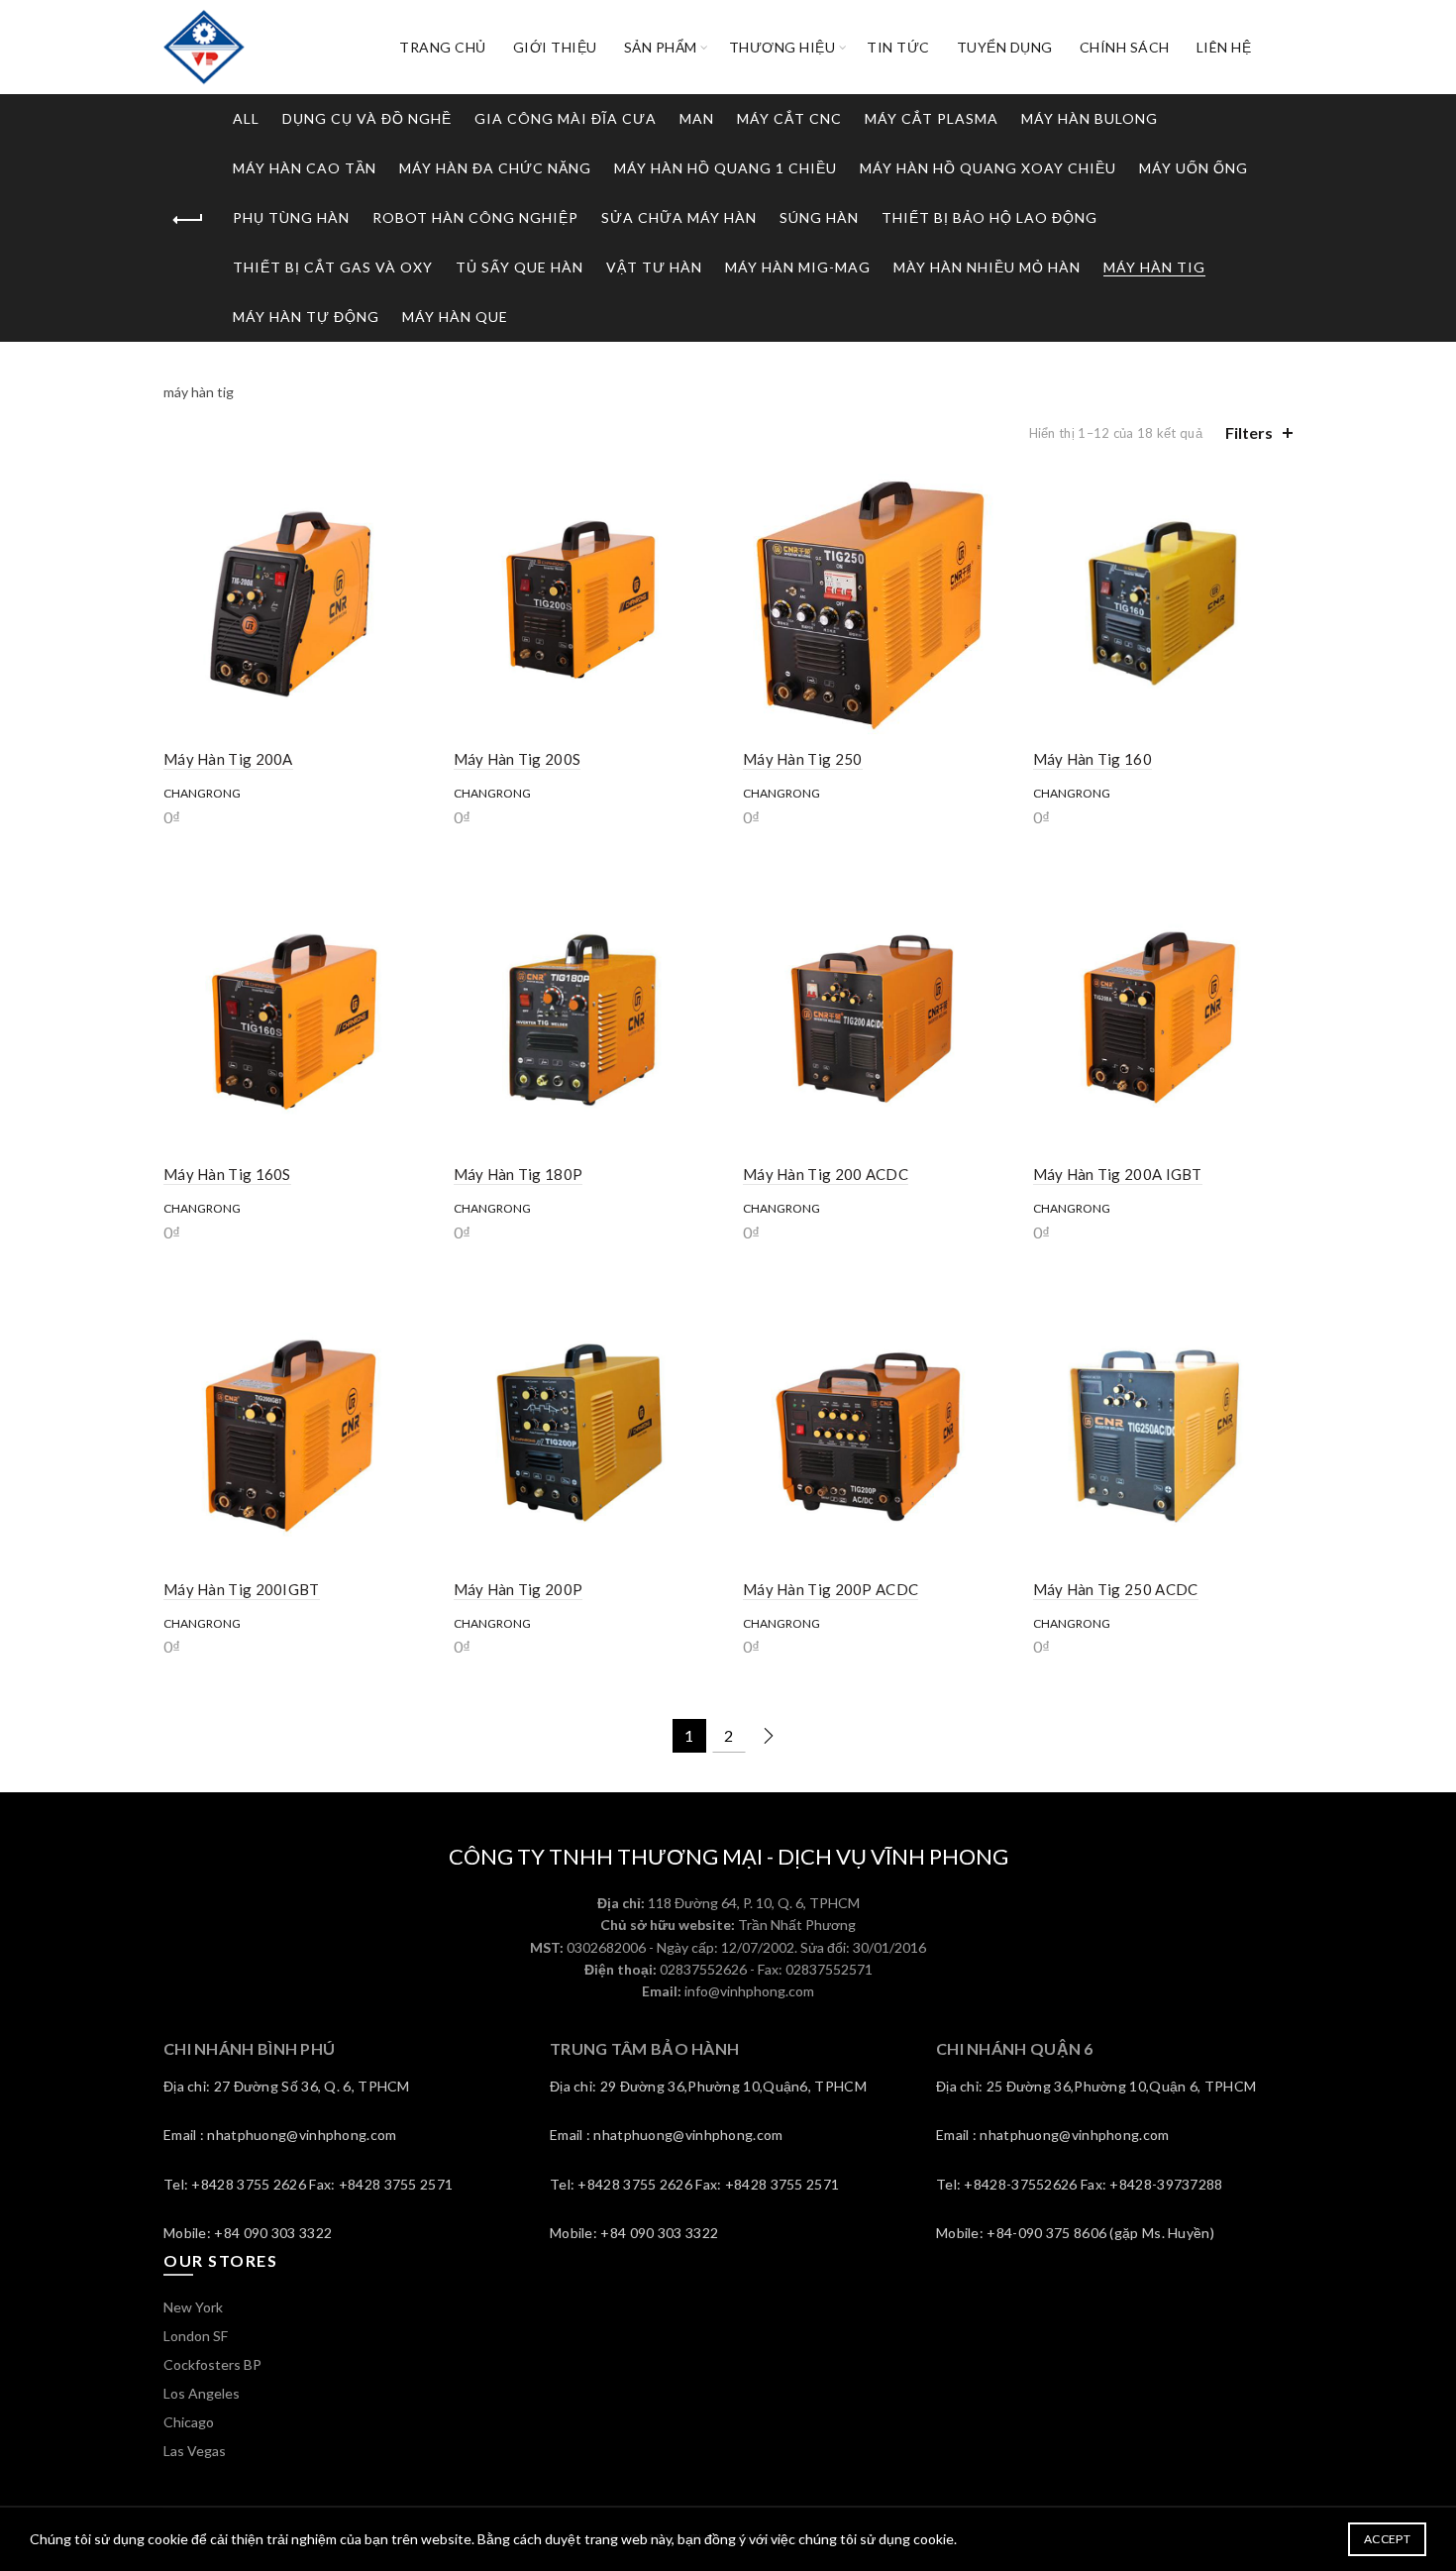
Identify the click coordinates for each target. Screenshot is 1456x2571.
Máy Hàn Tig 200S (518, 759)
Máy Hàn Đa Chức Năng (495, 168)
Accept (1387, 2539)
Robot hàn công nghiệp (475, 217)
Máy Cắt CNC (789, 118)
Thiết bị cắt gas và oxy (333, 267)
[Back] (188, 220)
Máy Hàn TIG (1154, 267)
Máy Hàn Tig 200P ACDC (831, 1589)
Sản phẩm (661, 47)
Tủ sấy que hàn (520, 267)
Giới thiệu (555, 47)
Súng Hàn (819, 217)
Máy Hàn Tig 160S (227, 1174)
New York (193, 2307)
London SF (196, 2336)
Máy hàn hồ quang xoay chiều (988, 168)
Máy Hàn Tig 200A (228, 759)
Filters (1249, 432)
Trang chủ (443, 47)
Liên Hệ (1224, 47)
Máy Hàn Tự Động (306, 317)
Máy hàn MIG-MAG (798, 267)
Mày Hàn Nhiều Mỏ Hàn (987, 267)
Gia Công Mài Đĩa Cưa (566, 118)
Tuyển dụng (1005, 47)
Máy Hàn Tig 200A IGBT (1118, 1174)
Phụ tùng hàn (291, 217)
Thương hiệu (782, 47)
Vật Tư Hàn (654, 267)
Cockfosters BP (212, 2364)
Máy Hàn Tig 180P (519, 1174)
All (246, 118)
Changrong (202, 793)
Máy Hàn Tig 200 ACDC (826, 1174)
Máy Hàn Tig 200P (519, 1589)
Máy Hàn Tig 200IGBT (242, 1589)
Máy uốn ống (1194, 168)
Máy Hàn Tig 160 (1093, 759)
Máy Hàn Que (455, 317)
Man (697, 118)
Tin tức (898, 47)
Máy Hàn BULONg (1090, 118)
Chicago (189, 2422)
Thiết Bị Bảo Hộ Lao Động (989, 217)
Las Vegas (195, 2451)
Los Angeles (202, 2393)
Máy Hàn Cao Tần (305, 168)
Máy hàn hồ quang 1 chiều (726, 168)
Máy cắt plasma (932, 118)
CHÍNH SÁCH (1125, 47)
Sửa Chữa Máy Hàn (679, 217)
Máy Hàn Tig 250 (803, 759)
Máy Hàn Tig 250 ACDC (1116, 1589)
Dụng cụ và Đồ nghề (367, 118)
